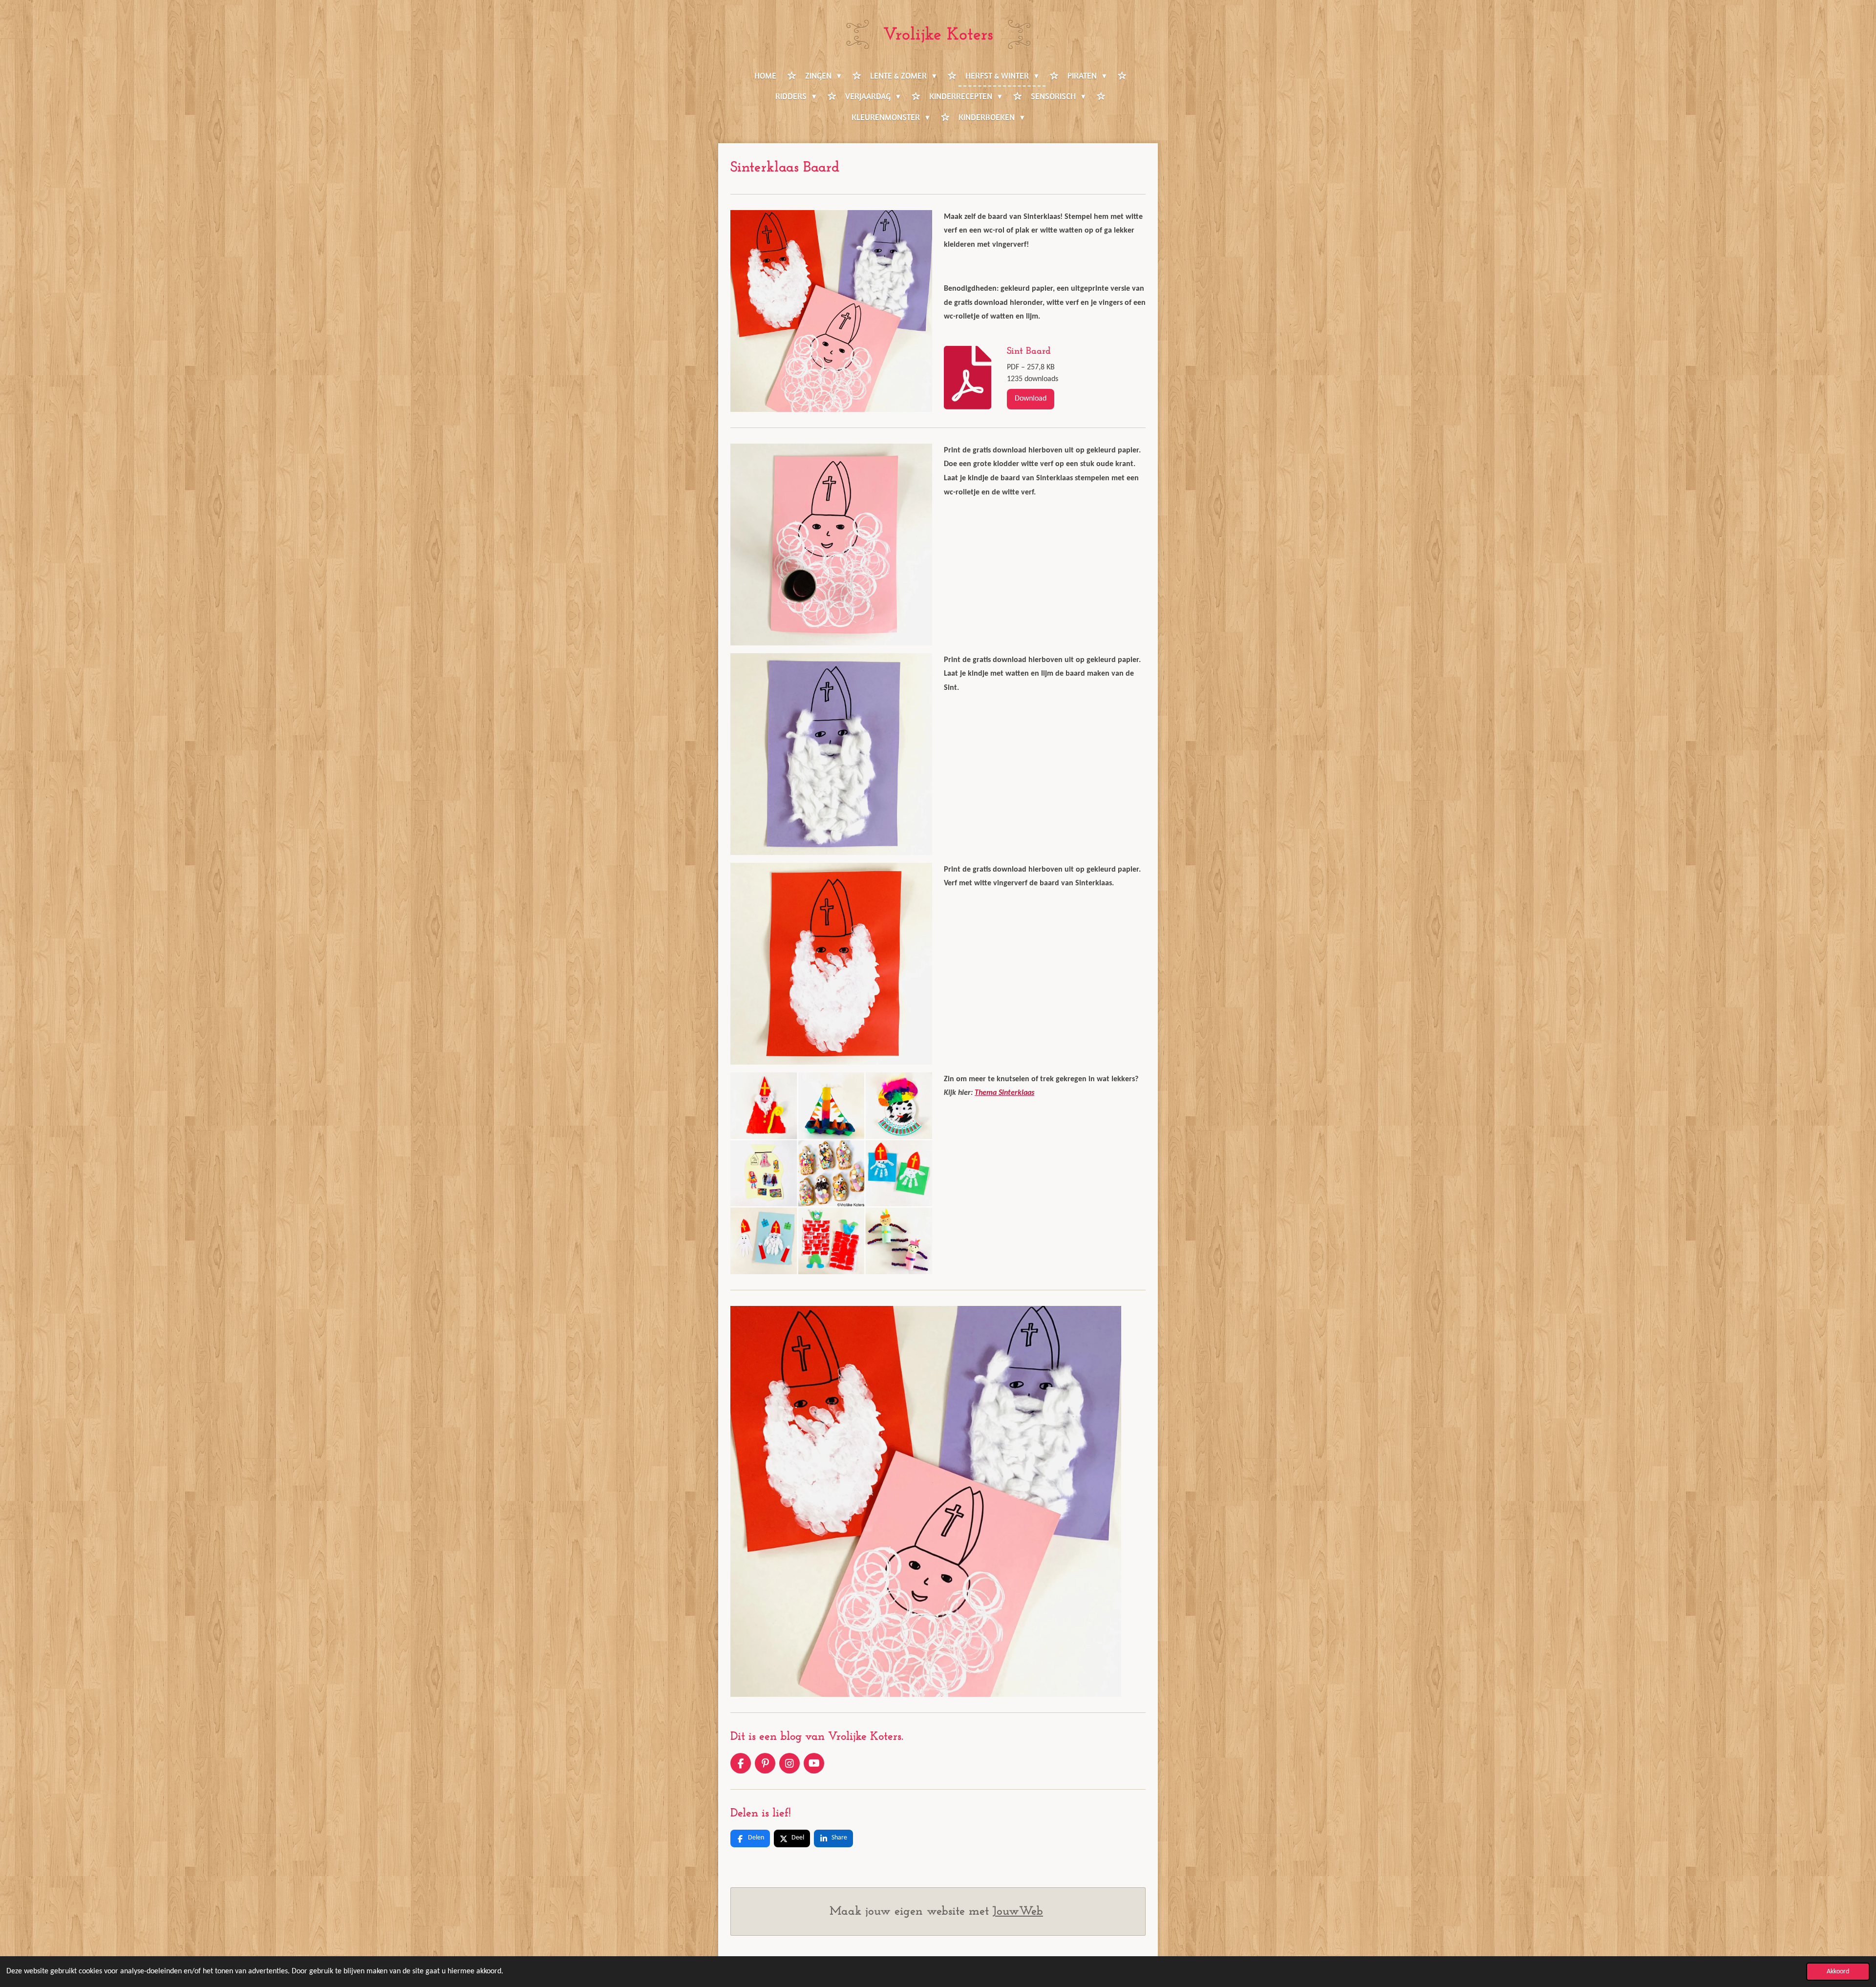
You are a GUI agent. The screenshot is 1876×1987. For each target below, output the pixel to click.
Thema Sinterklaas (1004, 1093)
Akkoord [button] (1838, 1972)
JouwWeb (1018, 1912)
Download (1031, 399)
